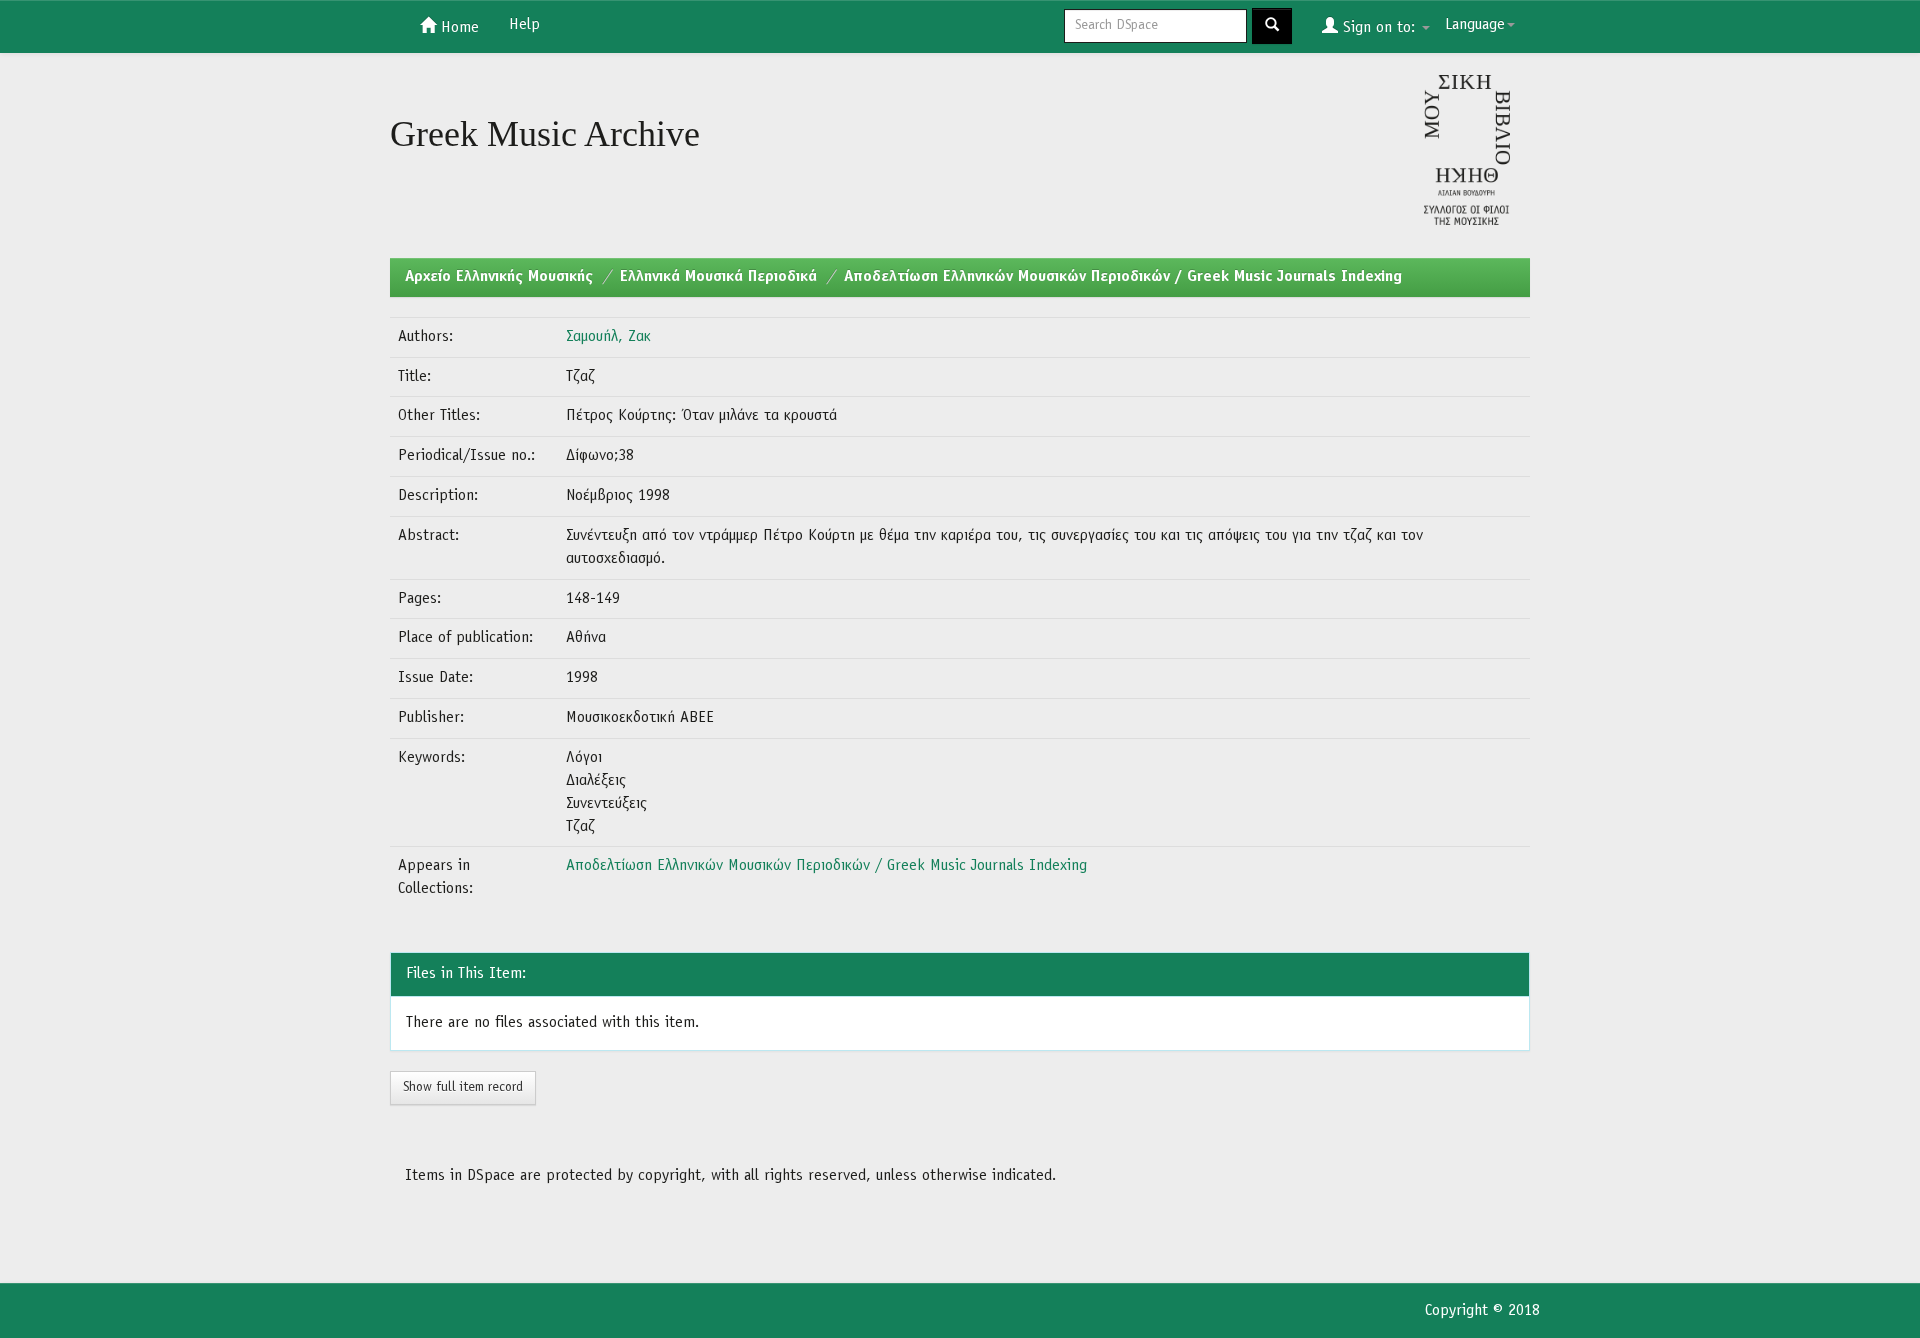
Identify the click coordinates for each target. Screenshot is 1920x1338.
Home (457, 28)
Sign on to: (1379, 28)
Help (524, 25)
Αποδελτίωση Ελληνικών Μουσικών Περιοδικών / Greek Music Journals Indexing (1123, 277)
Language (1475, 25)
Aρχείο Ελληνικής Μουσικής (499, 277)
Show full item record (463, 1087)
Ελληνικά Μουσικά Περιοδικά (718, 277)
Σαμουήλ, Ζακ (608, 337)
